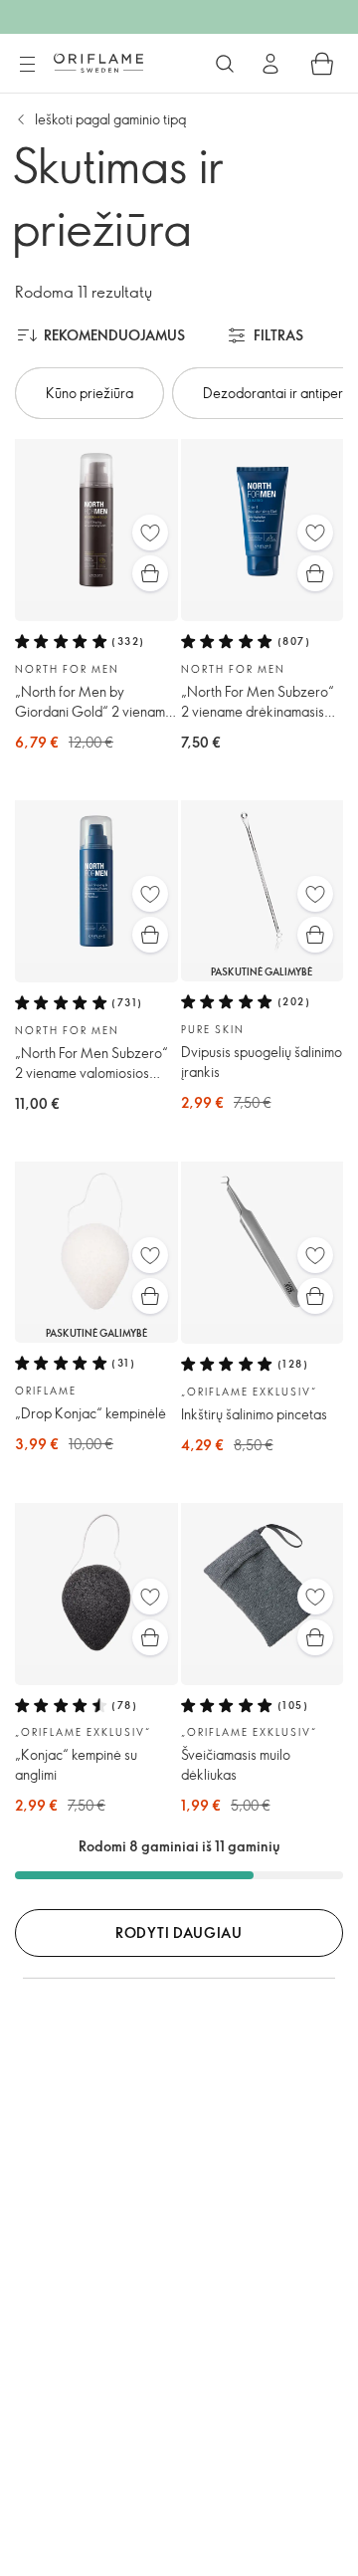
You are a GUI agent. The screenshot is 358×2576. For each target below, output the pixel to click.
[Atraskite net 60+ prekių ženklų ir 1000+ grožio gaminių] (225, 64)
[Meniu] (27, 65)
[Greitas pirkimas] (150, 573)
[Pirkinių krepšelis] (322, 64)
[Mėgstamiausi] (150, 533)
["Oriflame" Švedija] (98, 63)
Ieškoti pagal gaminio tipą (110, 119)
